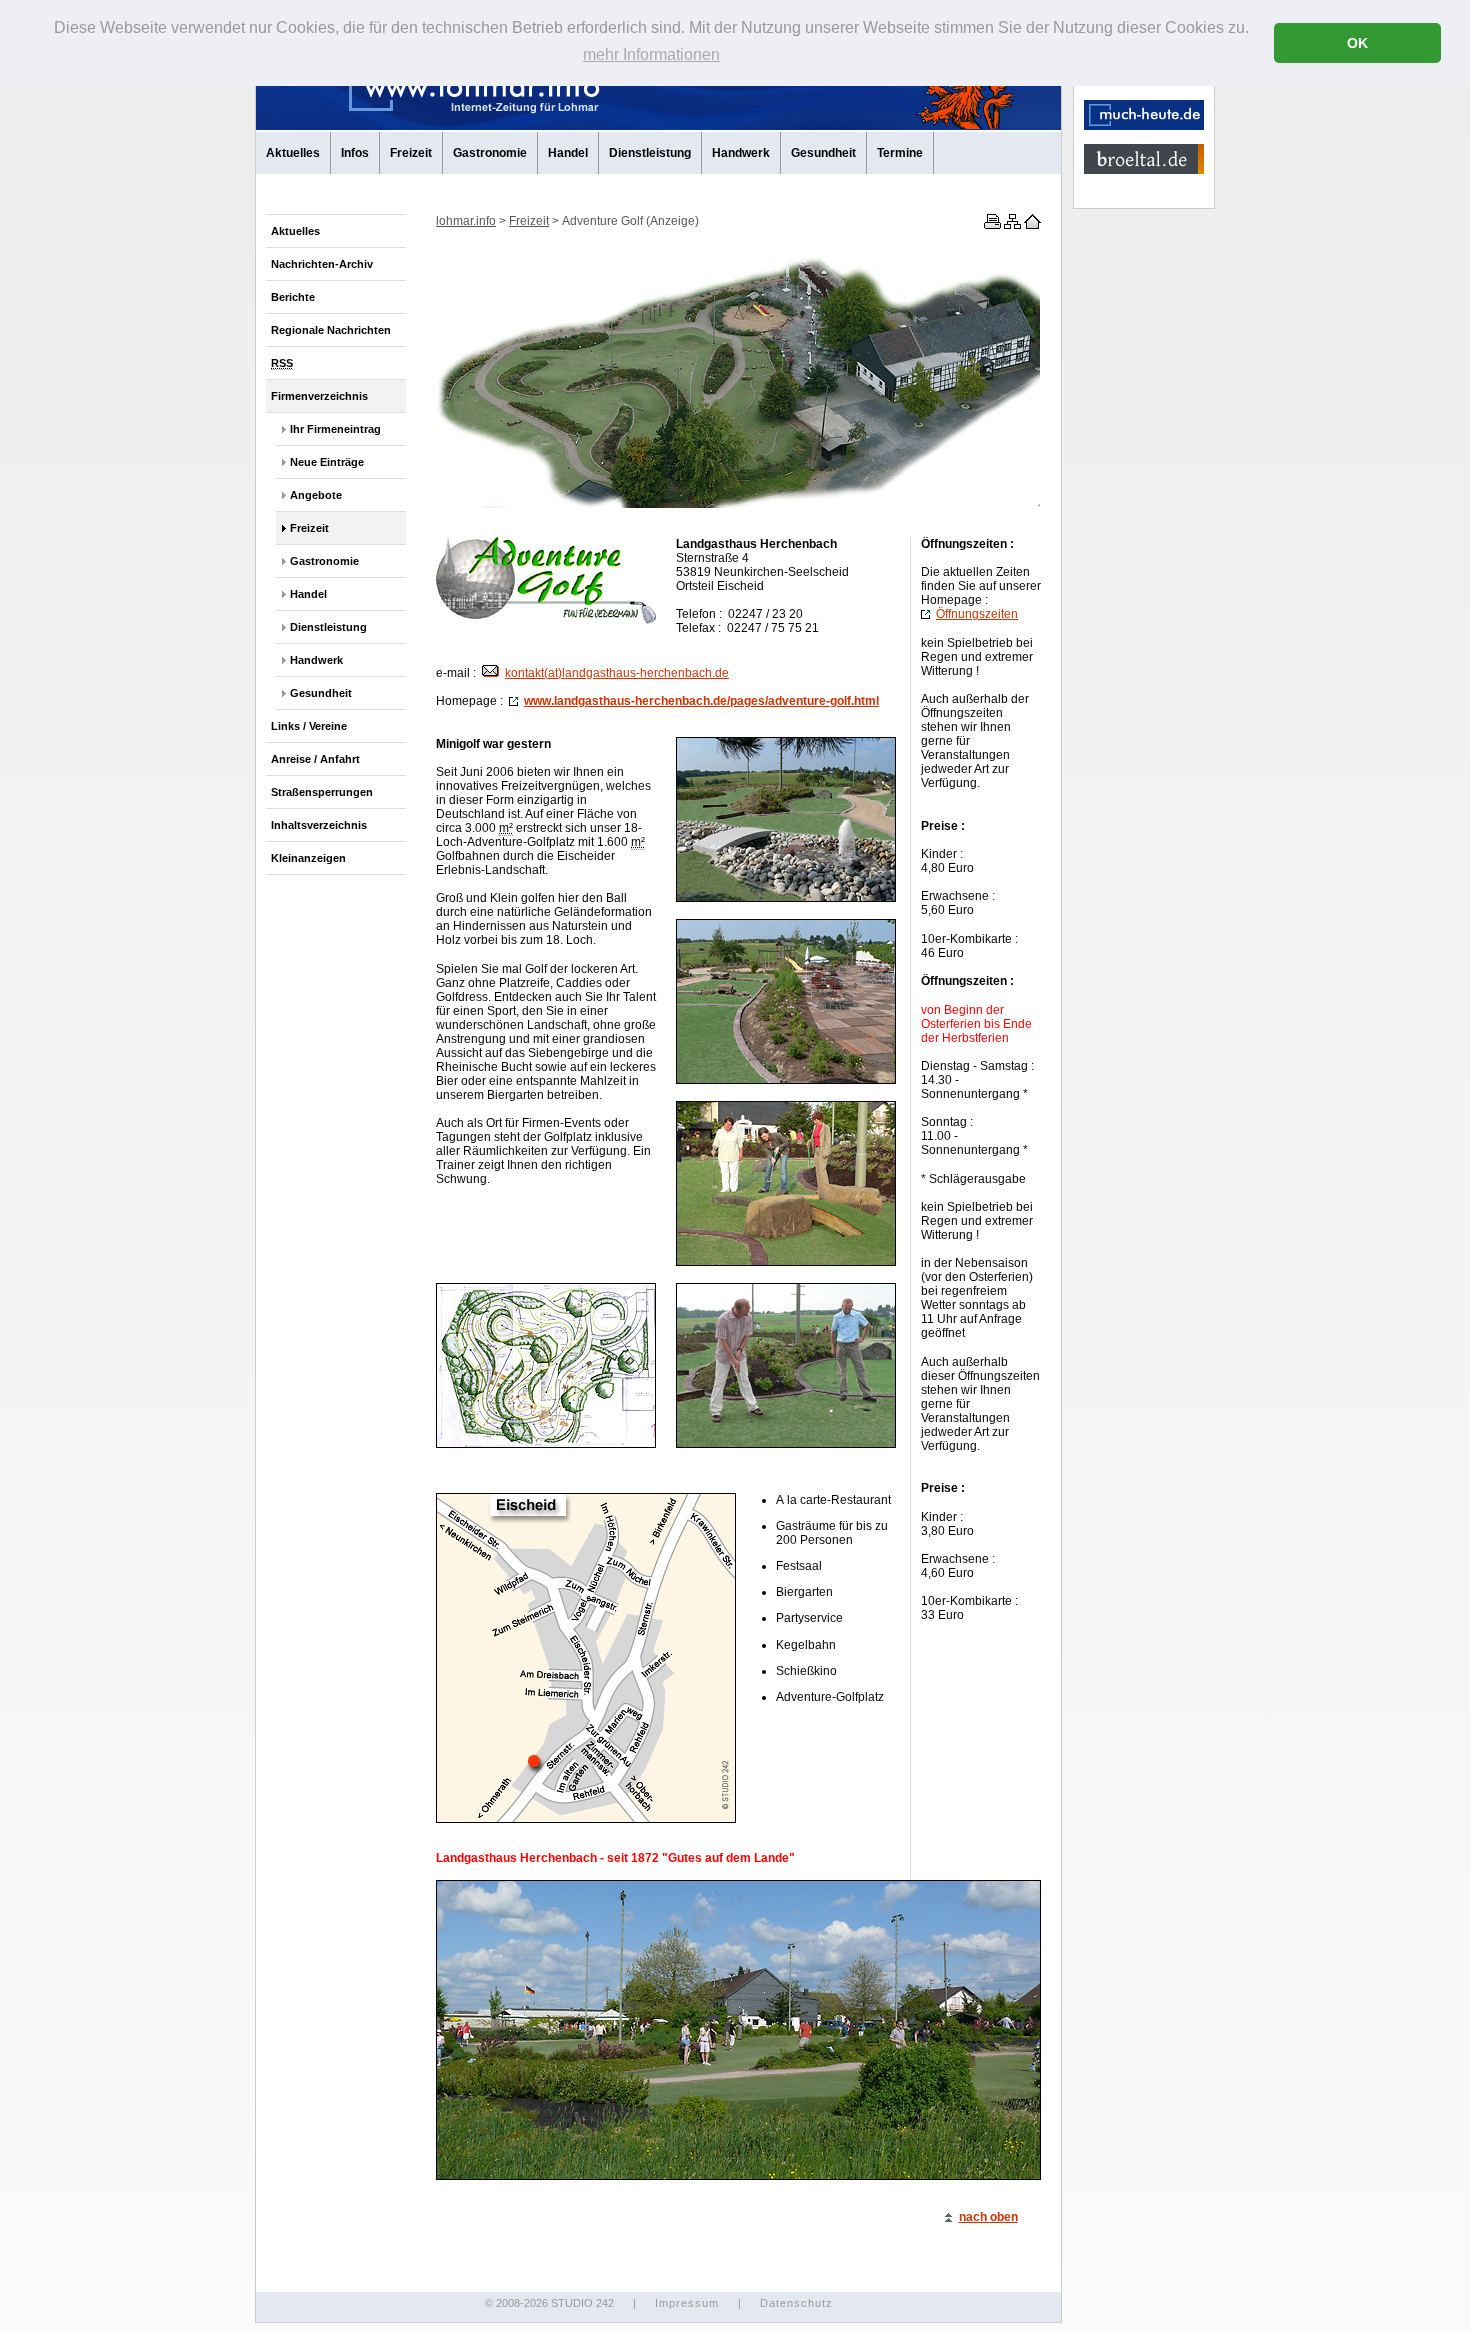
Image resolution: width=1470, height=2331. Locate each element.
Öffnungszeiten (977, 614)
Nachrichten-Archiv (322, 264)
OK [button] (1357, 43)
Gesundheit (823, 153)
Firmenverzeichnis (319, 396)
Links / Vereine (309, 726)
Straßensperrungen (322, 792)
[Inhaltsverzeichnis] (1011, 225)
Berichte (293, 297)
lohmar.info (466, 221)
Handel (568, 153)
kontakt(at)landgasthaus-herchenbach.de (617, 673)
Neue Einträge (327, 462)
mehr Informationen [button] (651, 54)
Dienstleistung (650, 153)
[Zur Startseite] (1031, 225)
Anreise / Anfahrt (315, 759)
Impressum (687, 2303)
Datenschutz (796, 2303)
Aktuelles (293, 153)
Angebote (316, 495)
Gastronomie (490, 153)
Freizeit (411, 153)
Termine (900, 153)
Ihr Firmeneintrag (335, 429)
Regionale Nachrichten (331, 330)
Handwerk (741, 153)
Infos (355, 153)
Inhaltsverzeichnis (319, 825)
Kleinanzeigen (308, 858)
